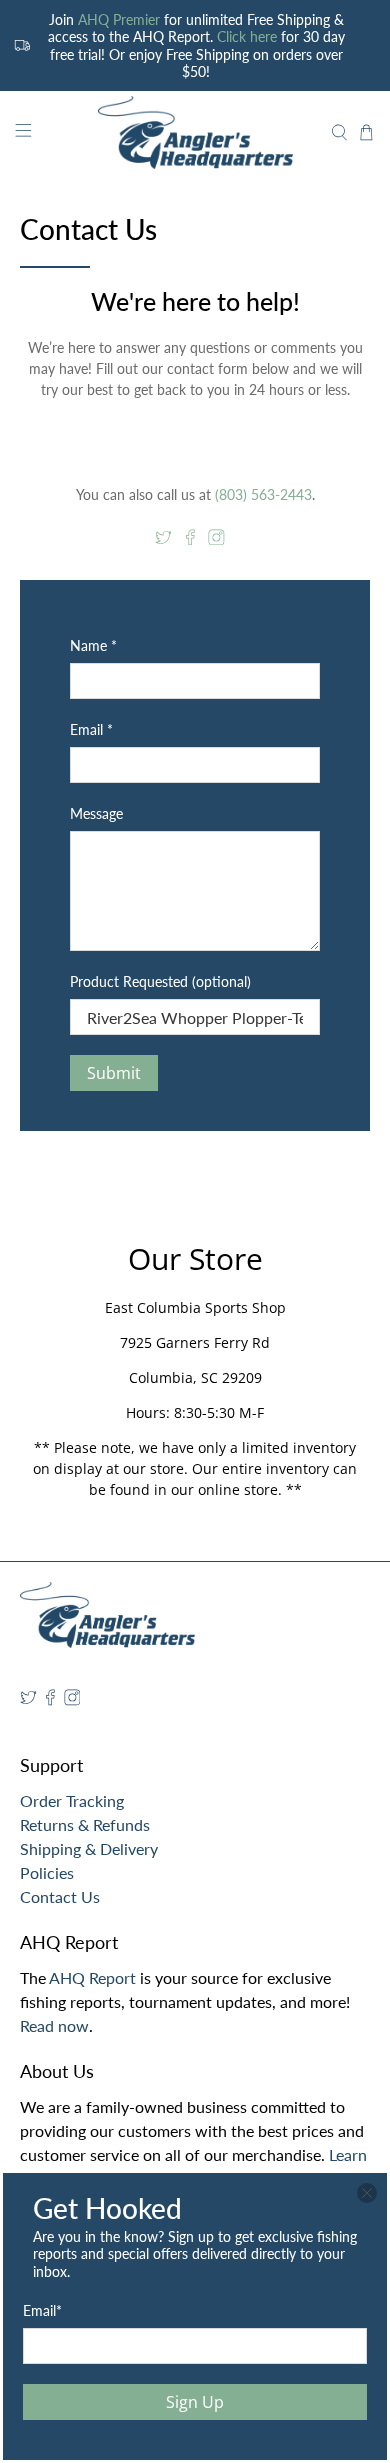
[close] (367, 2193)
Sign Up (195, 2402)
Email (42, 2310)
